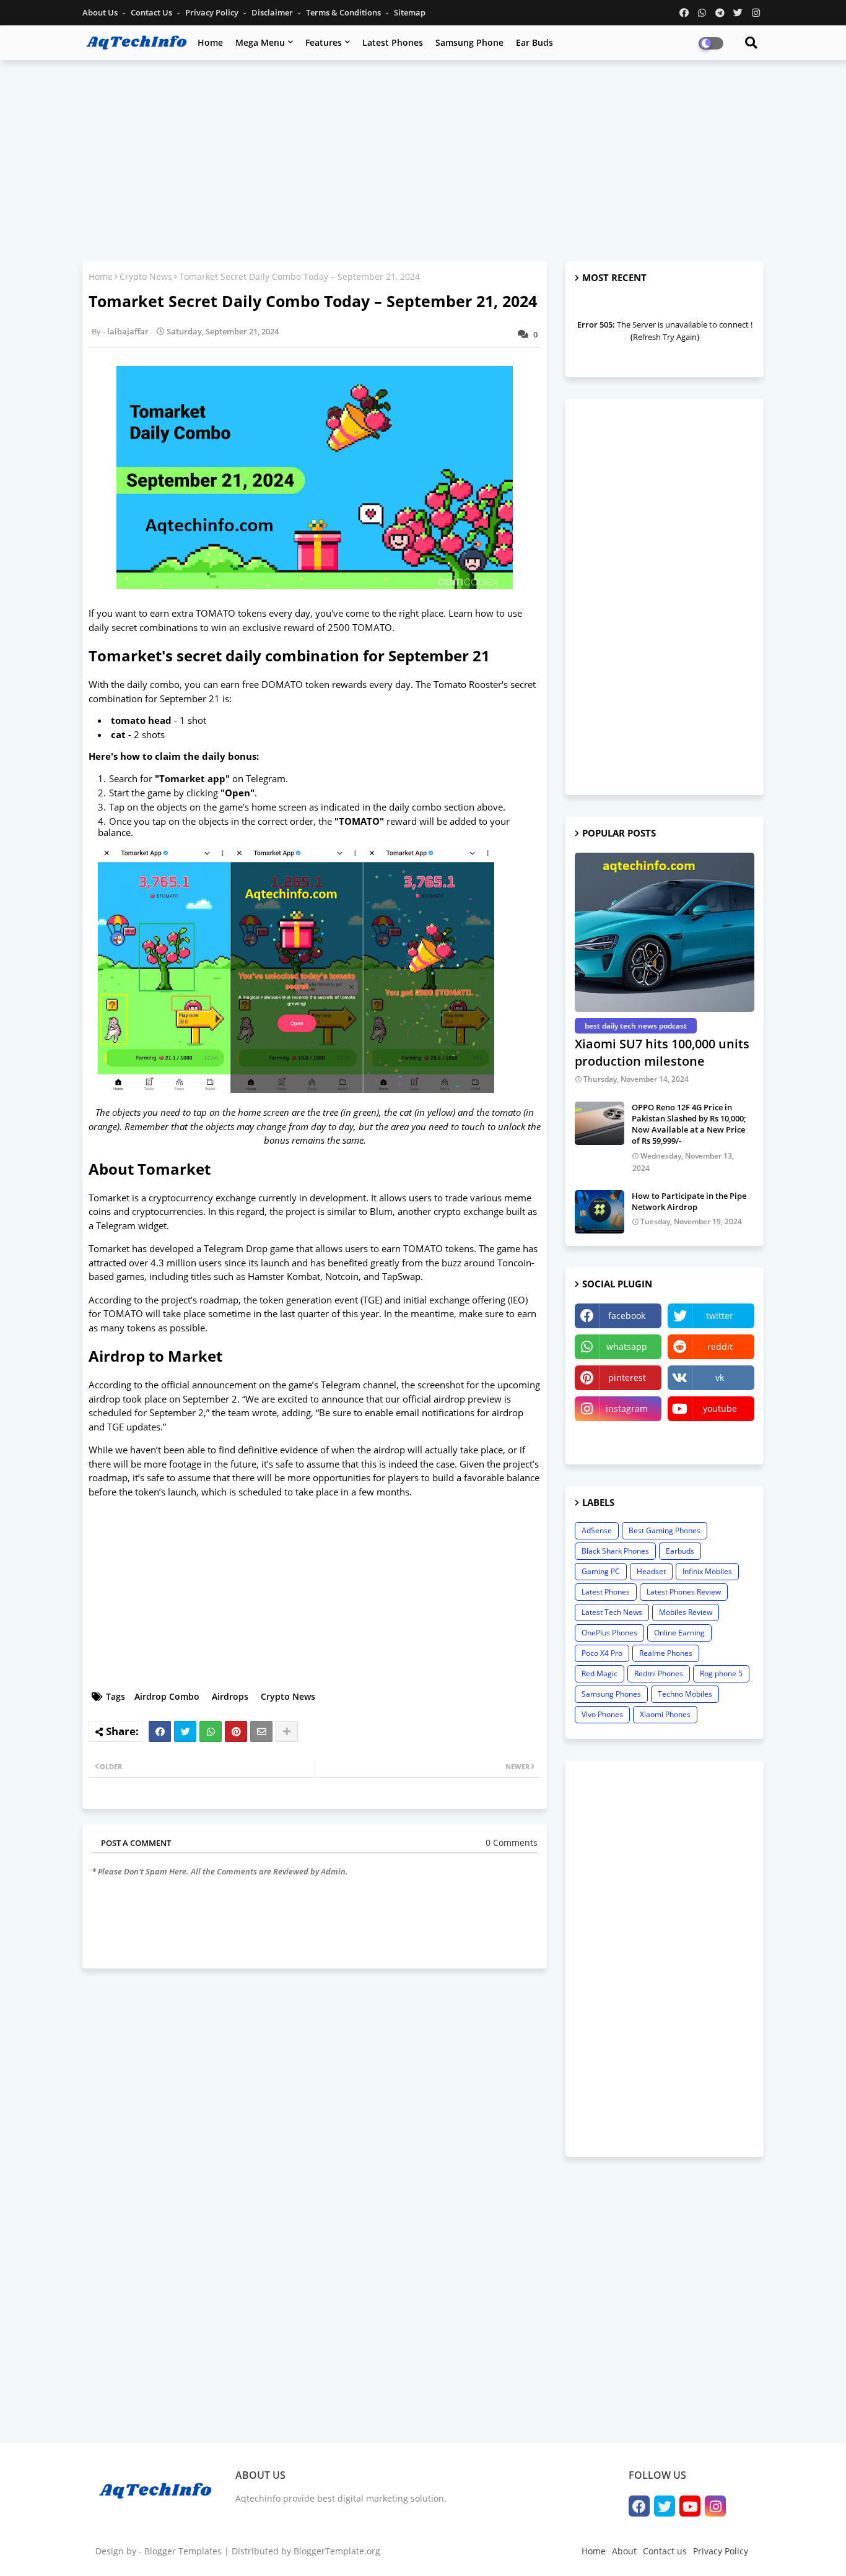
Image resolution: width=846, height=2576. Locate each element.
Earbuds (680, 1551)
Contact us (152, 12)
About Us (101, 12)
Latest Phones (393, 42)
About (624, 2551)
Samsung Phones (611, 1694)
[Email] (261, 1731)
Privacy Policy (213, 12)
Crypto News (146, 276)
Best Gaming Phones (665, 1530)
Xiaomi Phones (665, 1714)
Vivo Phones (602, 1714)
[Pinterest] (236, 1731)
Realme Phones (666, 1653)
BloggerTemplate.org (337, 2551)
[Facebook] (160, 1731)
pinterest (627, 1377)
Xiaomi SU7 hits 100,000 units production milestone (662, 1052)
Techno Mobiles (685, 1694)
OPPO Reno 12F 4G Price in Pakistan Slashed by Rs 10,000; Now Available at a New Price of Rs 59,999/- (689, 1124)
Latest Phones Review (684, 1592)
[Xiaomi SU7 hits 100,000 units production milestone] (665, 932)
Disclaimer (273, 12)
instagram (627, 1408)
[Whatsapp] (211, 1731)
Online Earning (679, 1633)
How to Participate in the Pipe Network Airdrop (689, 1201)
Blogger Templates (183, 2551)
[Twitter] (185, 1731)
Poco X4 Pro (602, 1653)
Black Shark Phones (615, 1551)
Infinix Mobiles (707, 1571)
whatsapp (627, 1347)
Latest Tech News (612, 1612)
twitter (720, 1316)
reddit (720, 1347)
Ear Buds (534, 42)
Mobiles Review (686, 1612)
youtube (720, 1408)
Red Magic (600, 1673)
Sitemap (410, 12)
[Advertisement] (423, 159)
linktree (618, 1439)
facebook (627, 1316)
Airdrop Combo (167, 1696)
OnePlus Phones (609, 1633)
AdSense (597, 1530)
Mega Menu (260, 42)
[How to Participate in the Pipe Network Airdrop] (600, 1212)
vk (720, 1377)
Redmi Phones (659, 1673)
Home (210, 42)
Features (324, 42)
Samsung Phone (469, 42)
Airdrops (230, 1696)
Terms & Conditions (344, 12)
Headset (651, 1571)
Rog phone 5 (721, 1673)
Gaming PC (601, 1571)
